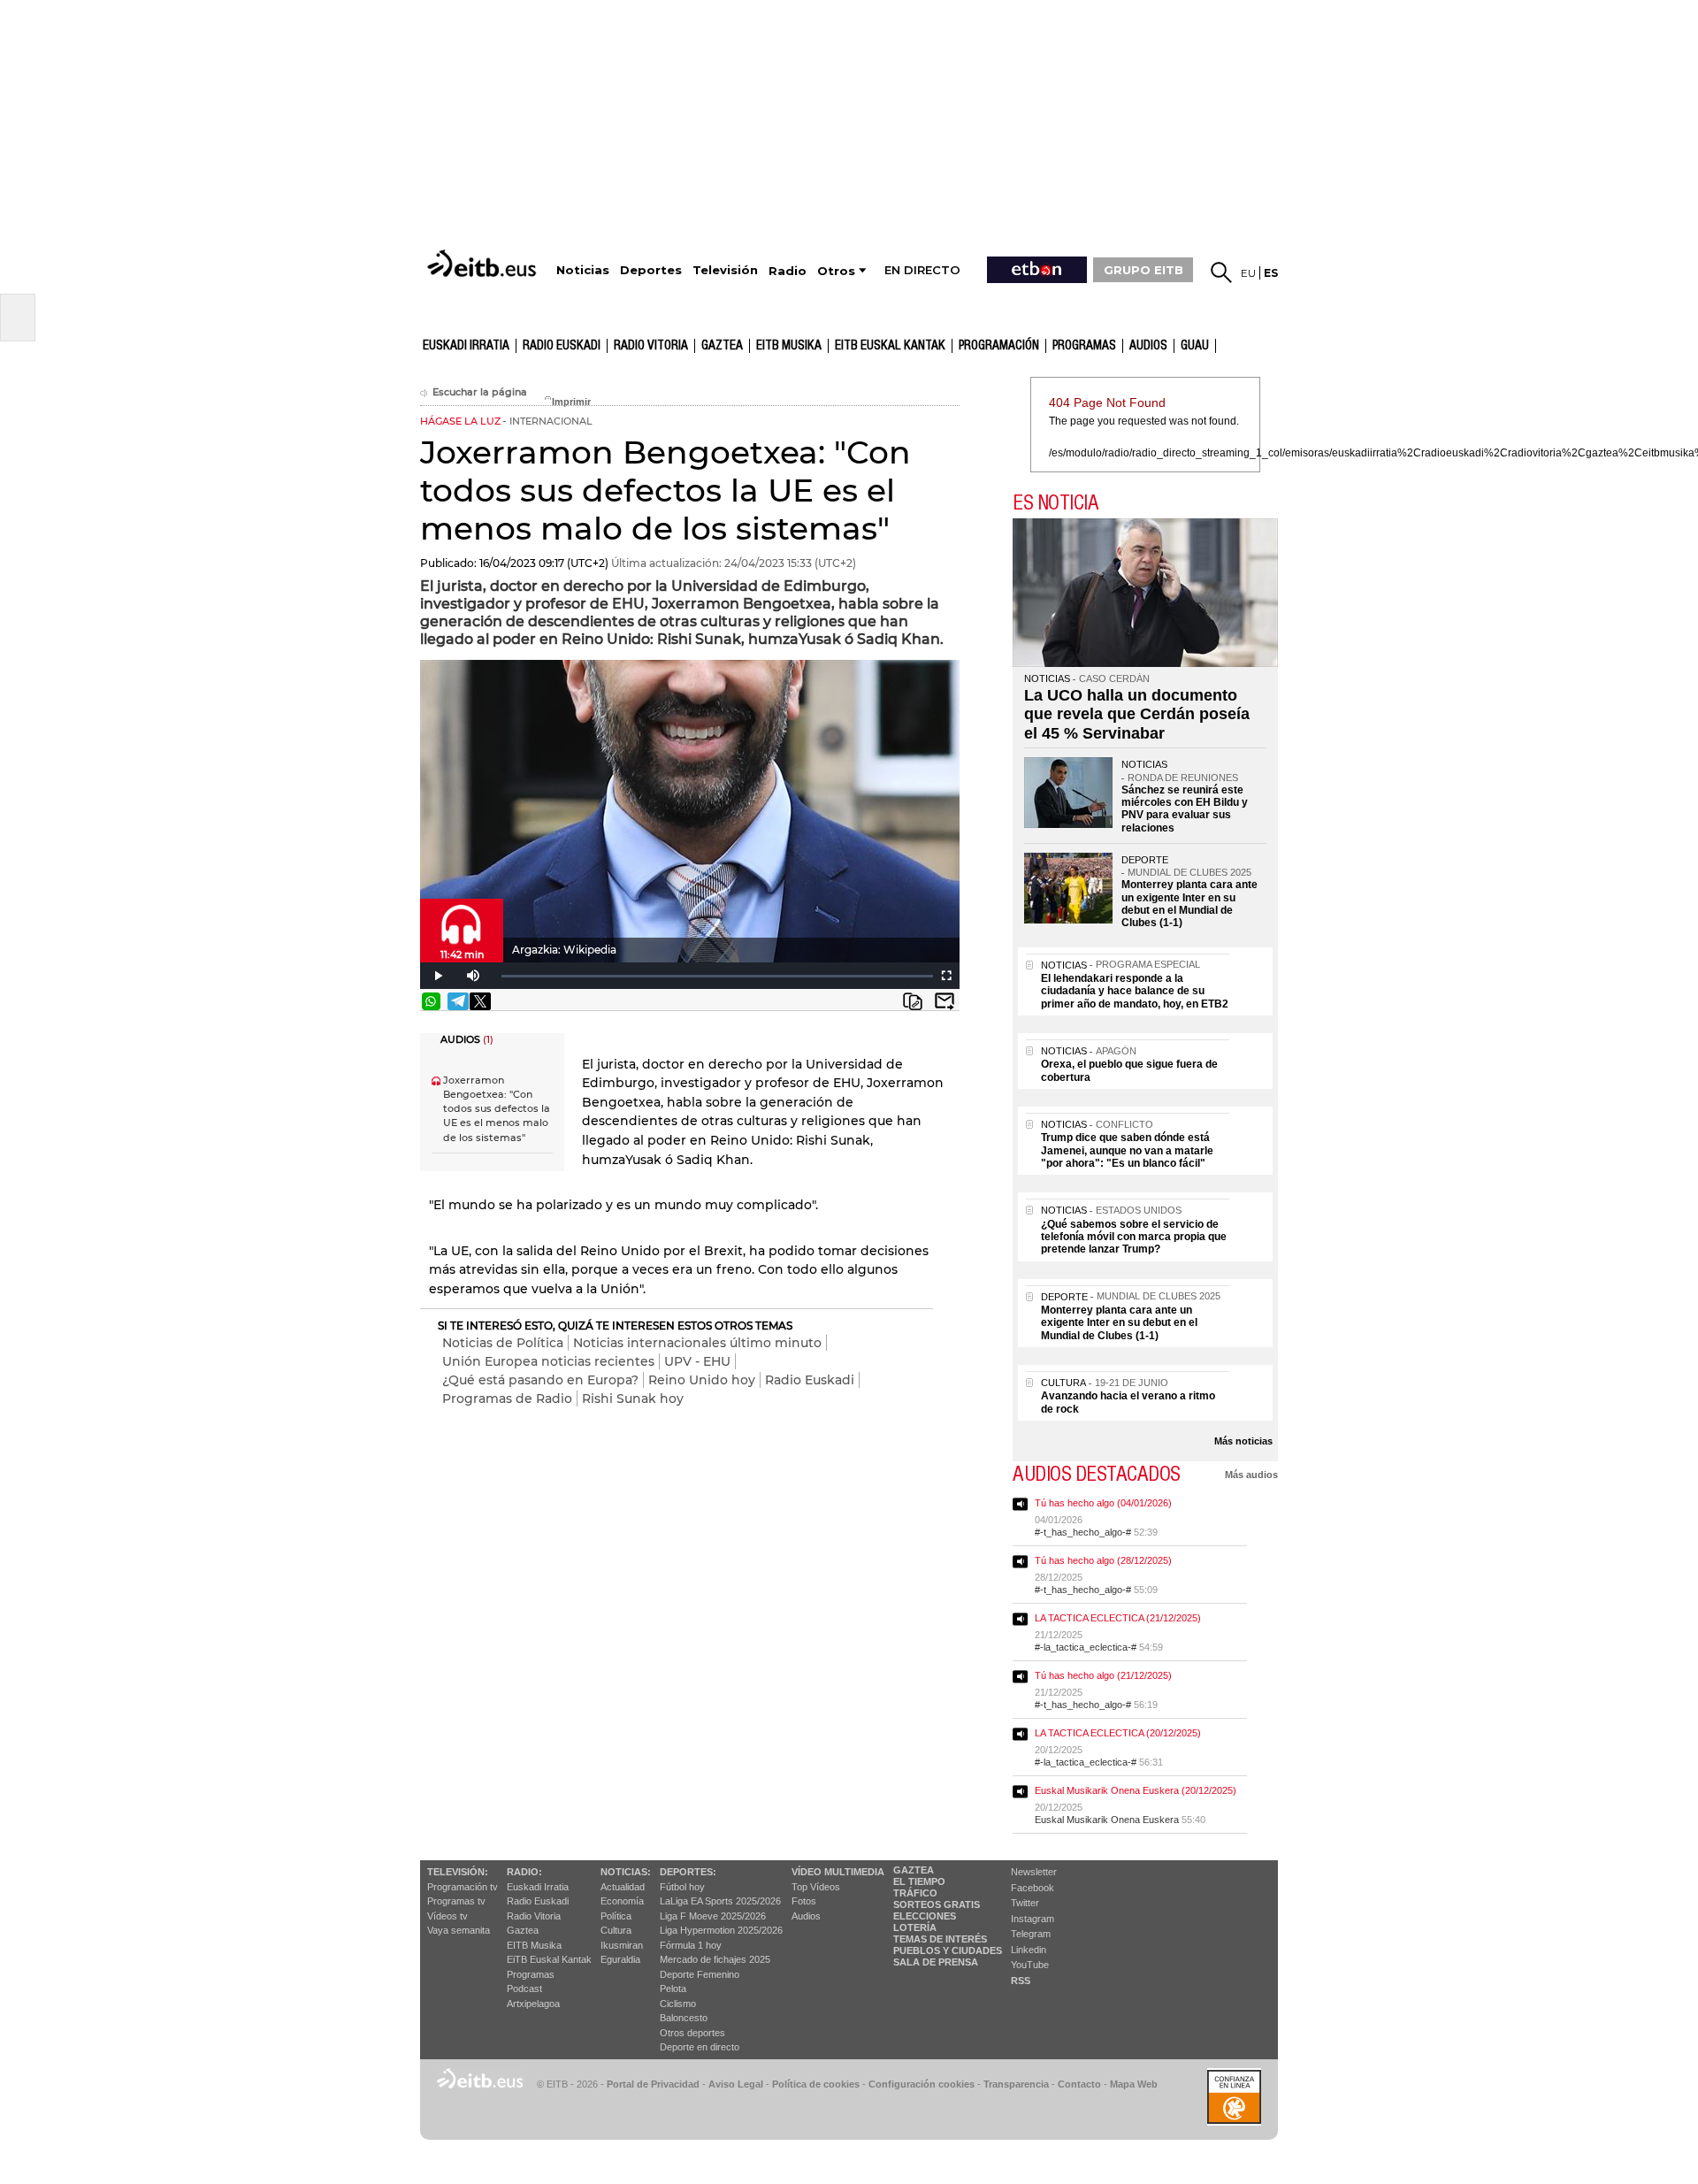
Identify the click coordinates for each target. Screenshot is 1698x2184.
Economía (622, 1901)
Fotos (804, 1901)
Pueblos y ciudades (948, 1950)
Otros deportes (692, 2033)
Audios (806, 1916)
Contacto (1079, 2084)
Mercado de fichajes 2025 (715, 1959)
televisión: (458, 1872)
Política (616, 1916)
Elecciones (925, 1916)
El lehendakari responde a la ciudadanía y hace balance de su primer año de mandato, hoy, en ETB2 (1135, 991)
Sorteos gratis (937, 1904)
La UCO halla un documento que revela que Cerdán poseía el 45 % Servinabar (1137, 714)
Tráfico (915, 1893)
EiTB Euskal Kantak (549, 1959)
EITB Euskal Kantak (890, 346)
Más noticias (1243, 1441)
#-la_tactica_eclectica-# (1086, 1647)
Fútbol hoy (682, 1887)
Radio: (524, 1872)
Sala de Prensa (936, 1962)
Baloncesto (684, 2018)
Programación (999, 346)
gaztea (722, 346)
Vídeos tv (447, 1916)
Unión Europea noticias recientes (548, 1361)
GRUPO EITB (1143, 270)
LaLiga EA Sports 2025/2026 (720, 1901)
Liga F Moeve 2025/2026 (713, 1916)
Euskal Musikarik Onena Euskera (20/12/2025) (1136, 1790)
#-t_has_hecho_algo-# (1083, 1532)
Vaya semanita (459, 1930)
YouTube (1030, 1965)
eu (1248, 273)
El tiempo (919, 1881)
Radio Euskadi (562, 346)
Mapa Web (1134, 2084)
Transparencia (1016, 2084)
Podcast (524, 1989)
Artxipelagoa (533, 2004)
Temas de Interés (940, 1939)
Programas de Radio (507, 1399)
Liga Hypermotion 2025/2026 (721, 1930)
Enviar (945, 1001)
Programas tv (456, 1901)
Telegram (1031, 1934)
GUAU (1195, 346)
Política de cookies (816, 2084)
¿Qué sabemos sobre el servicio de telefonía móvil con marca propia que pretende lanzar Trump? (1134, 1237)
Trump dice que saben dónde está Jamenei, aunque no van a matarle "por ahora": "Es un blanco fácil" (1127, 1150)
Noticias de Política (503, 1343)
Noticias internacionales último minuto (697, 1343)
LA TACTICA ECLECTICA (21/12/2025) (1118, 1618)
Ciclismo (678, 2004)
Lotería (915, 1927)
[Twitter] (480, 1001)
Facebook (1033, 1888)
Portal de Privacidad (653, 2084)
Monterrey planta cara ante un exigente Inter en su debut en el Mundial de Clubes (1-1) (1189, 904)
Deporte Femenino (700, 1974)
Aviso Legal (736, 2084)
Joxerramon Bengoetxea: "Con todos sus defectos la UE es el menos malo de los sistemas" (497, 1109)
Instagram (1033, 1919)
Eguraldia (620, 1959)
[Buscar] (1221, 272)
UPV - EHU (697, 1361)
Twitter (1025, 1903)
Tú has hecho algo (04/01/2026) (1103, 1503)
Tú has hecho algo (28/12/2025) (1103, 1560)
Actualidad (623, 1887)
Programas (1084, 346)
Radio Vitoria (651, 346)
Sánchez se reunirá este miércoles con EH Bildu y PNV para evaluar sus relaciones (1185, 809)
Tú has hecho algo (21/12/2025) (1103, 1675)
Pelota (673, 1989)
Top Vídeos (816, 1887)
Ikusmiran (622, 1945)
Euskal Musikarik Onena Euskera (1107, 1820)
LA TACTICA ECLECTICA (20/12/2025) (1118, 1733)
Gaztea (523, 1930)
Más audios (1251, 1475)
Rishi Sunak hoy (633, 1399)
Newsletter (1034, 1872)
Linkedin (1029, 1950)
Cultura (616, 1930)
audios (1148, 346)
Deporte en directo (700, 2047)
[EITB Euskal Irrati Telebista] (484, 263)
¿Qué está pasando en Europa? (540, 1380)
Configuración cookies (922, 2084)
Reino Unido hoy (702, 1380)
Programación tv (463, 1887)
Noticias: (626, 1872)
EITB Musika (789, 346)
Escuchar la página (480, 392)
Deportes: (688, 1872)
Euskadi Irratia (466, 346)
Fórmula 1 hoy (691, 1945)
